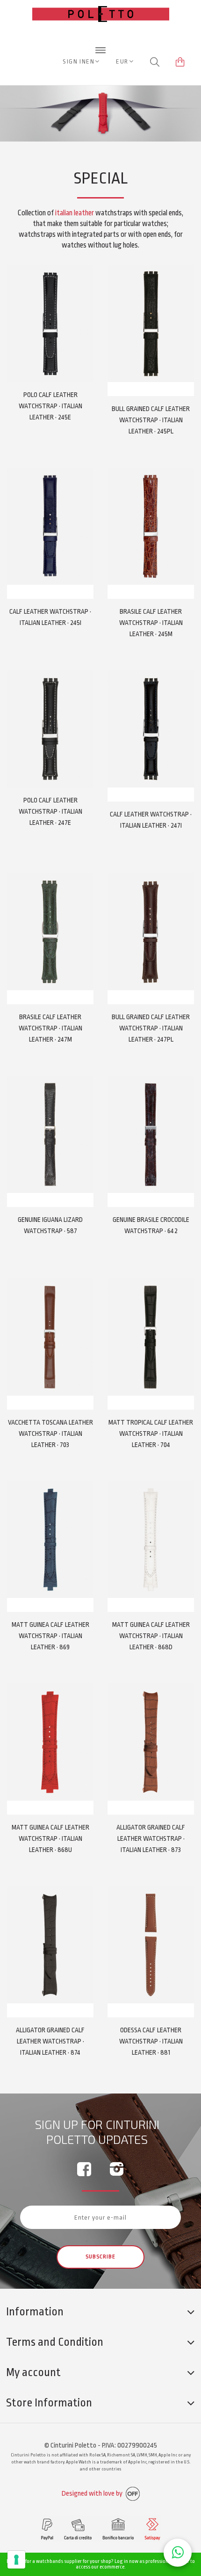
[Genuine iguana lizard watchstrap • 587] (50, 1134)
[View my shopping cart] (180, 62)
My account (33, 2372)
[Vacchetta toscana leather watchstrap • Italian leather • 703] (50, 1337)
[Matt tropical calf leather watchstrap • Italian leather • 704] (151, 1337)
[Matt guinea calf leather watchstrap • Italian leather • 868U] (50, 1742)
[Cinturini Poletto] (101, 42)
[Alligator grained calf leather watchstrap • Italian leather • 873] (151, 1742)
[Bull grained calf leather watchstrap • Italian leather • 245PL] (151, 323)
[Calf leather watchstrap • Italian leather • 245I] (50, 526)
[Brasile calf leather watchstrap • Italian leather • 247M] (50, 932)
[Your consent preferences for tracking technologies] (16, 2560)
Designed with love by (93, 2494)
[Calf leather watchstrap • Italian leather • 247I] (151, 729)
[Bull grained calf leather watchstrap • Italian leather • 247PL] (151, 932)
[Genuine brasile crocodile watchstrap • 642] (151, 1134)
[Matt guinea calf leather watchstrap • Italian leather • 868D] (151, 1540)
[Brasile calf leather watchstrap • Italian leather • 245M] (151, 526)
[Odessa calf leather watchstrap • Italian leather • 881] (151, 1945)
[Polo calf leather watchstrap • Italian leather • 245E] (50, 323)
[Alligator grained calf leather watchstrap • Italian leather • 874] (50, 1945)
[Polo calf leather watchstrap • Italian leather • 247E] (50, 729)
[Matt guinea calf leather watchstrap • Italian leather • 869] (50, 1540)
